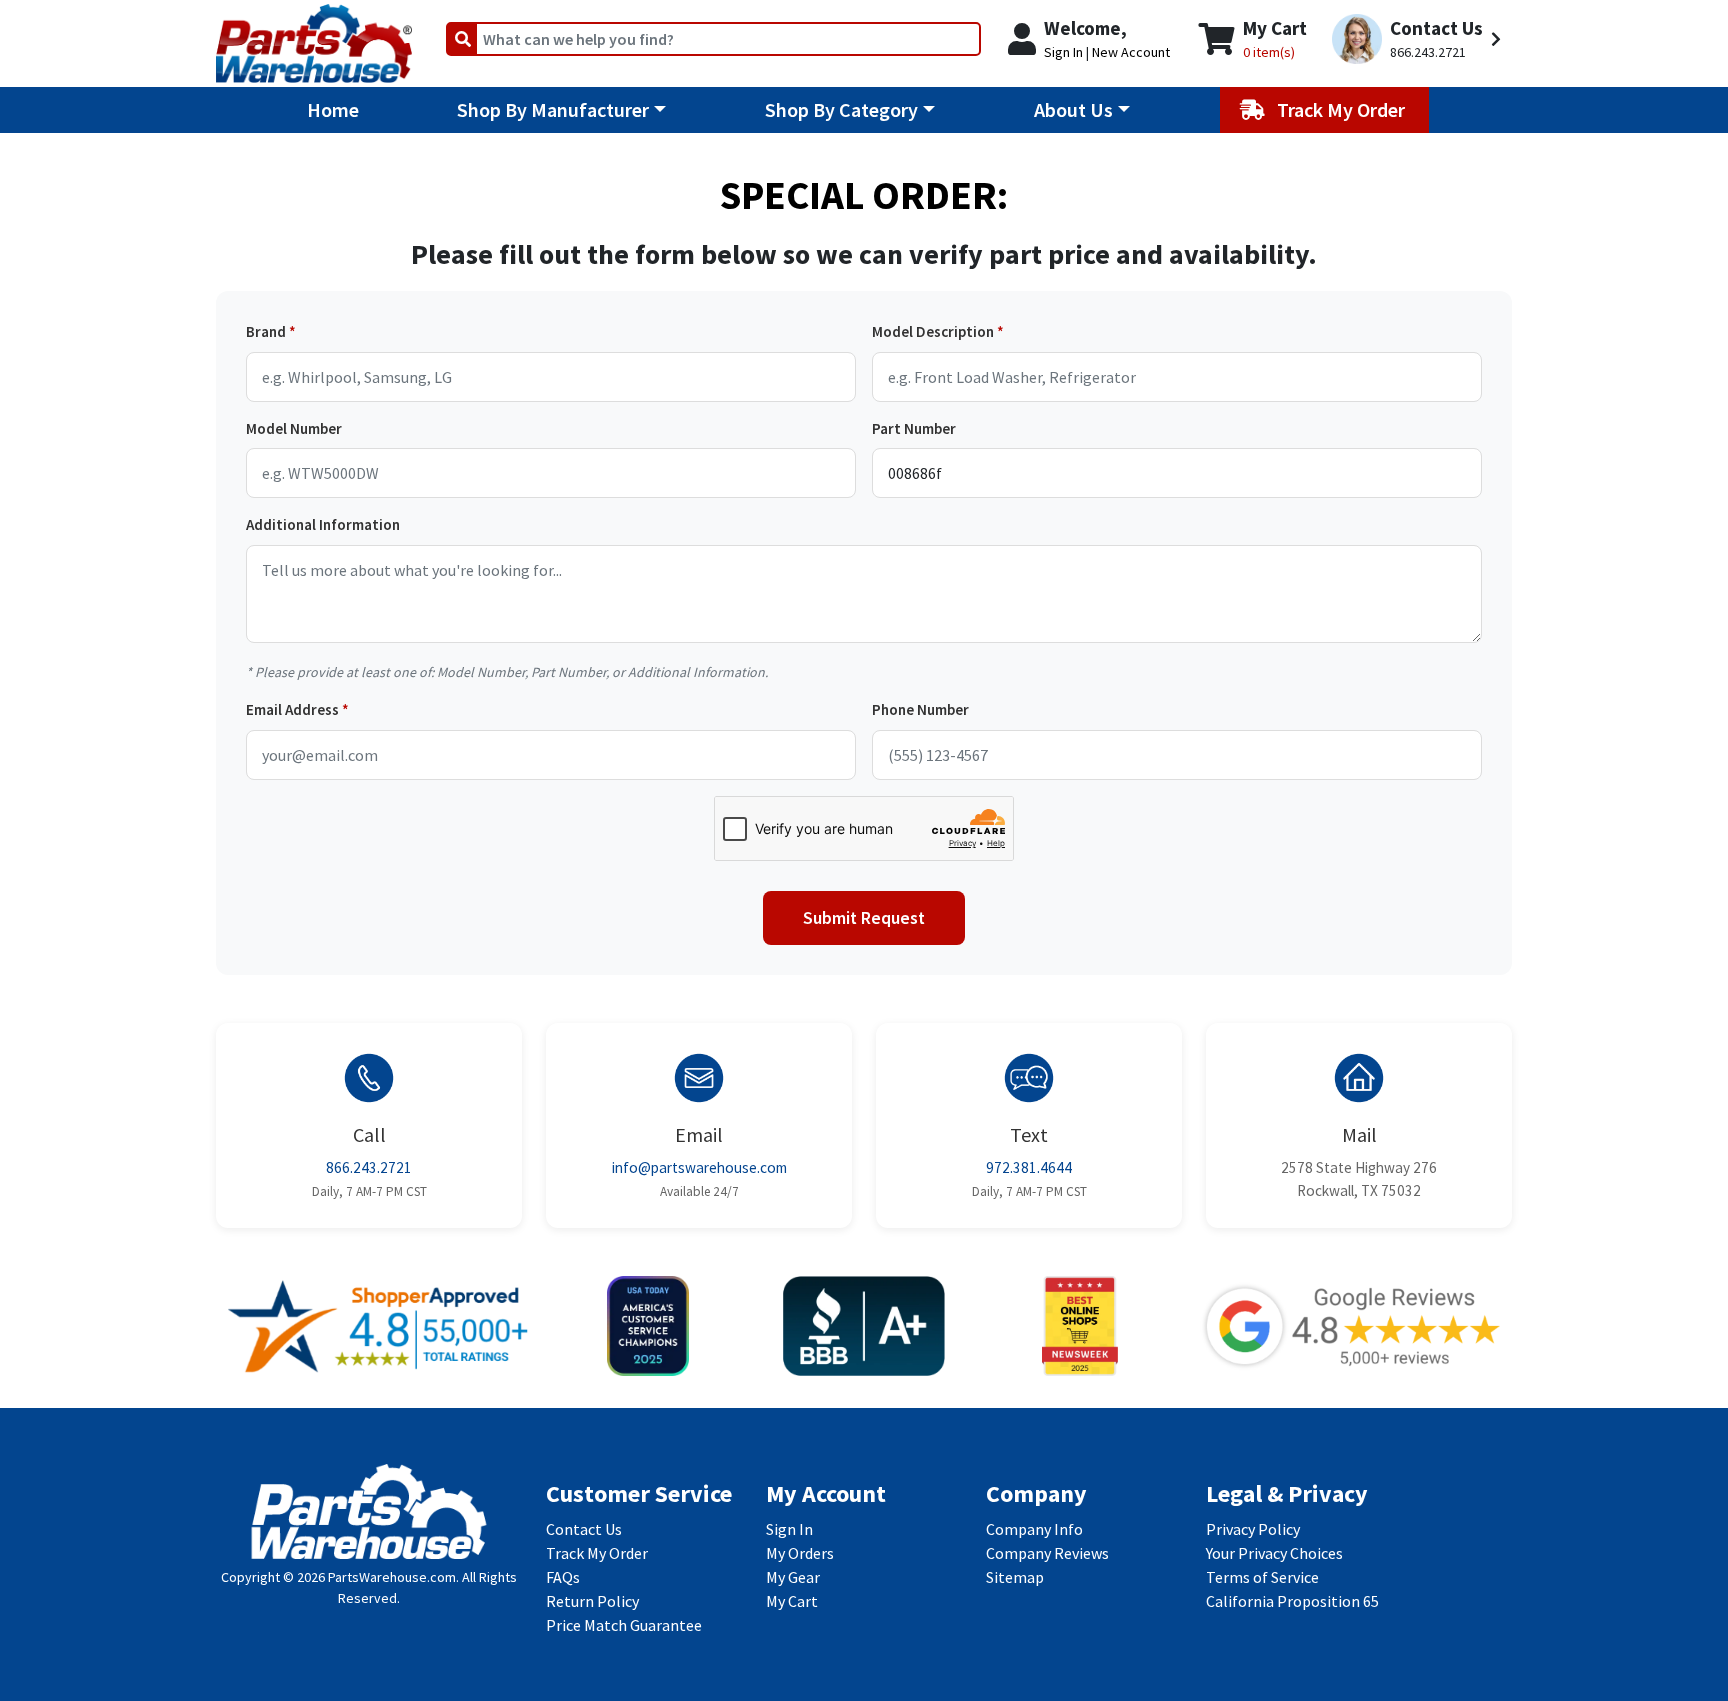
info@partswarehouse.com (699, 1167)
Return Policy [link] (592, 1601)
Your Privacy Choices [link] (1274, 1553)
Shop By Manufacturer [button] (553, 109)
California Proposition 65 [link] (1292, 1601)
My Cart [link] (792, 1601)
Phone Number (920, 709)
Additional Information (323, 524)
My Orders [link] (800, 1553)
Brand (266, 331)
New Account (1131, 52)
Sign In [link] (789, 1529)
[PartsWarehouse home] (314, 37)
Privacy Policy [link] (1253, 1529)
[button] (1419, 39)
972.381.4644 (1029, 1167)
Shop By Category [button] (841, 109)
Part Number (914, 428)
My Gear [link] (793, 1577)
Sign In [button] (1063, 52)
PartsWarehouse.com (392, 1577)
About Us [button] (1073, 109)
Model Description (933, 331)
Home (333, 109)
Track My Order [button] (1343, 109)
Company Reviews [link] (1047, 1553)
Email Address (292, 709)
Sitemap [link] (1015, 1577)
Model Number (294, 428)
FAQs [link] (563, 1577)
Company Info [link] (1034, 1529)
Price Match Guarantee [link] (624, 1625)
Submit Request (864, 918)
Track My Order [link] (597, 1553)
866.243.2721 (369, 1167)
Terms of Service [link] (1262, 1577)
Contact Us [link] (584, 1529)
